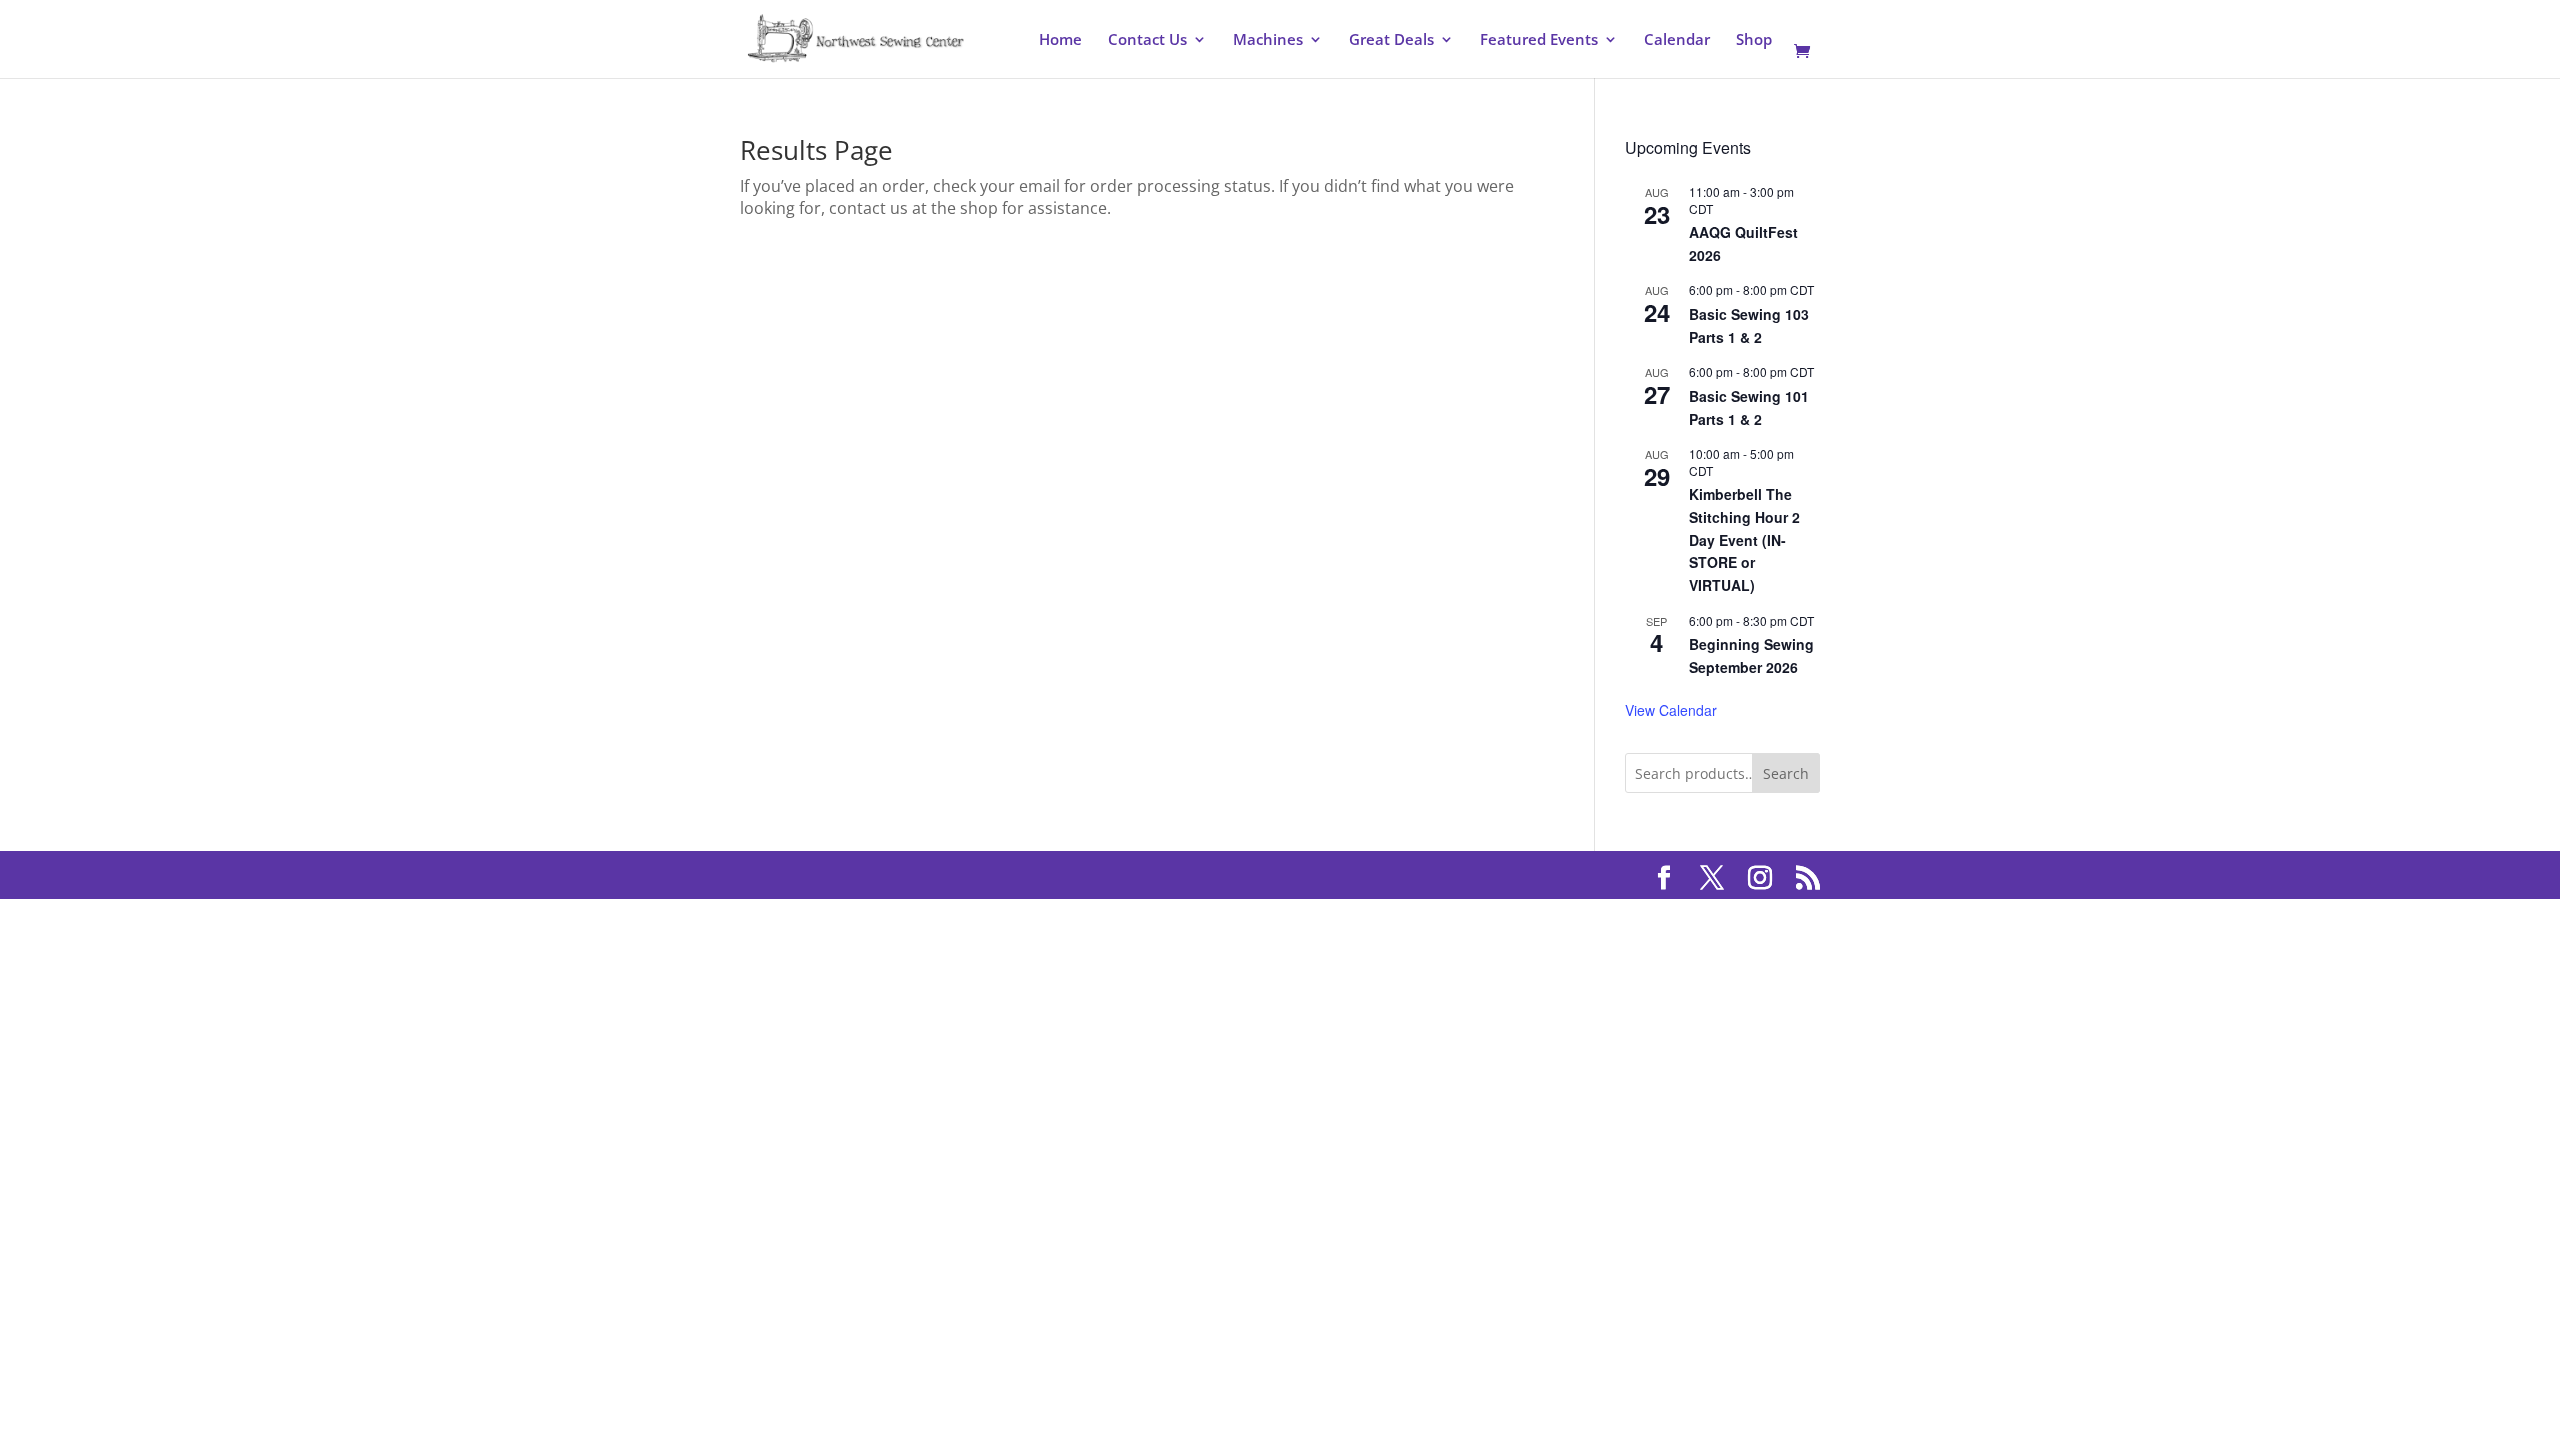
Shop (1754, 40)
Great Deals (1391, 40)
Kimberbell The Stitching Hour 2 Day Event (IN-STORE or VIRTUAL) (1744, 539)
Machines (1268, 40)
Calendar (1677, 40)
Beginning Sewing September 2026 (1751, 655)
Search (1786, 773)
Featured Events (1539, 40)
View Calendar (1671, 710)
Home (1060, 40)
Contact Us (1147, 40)
